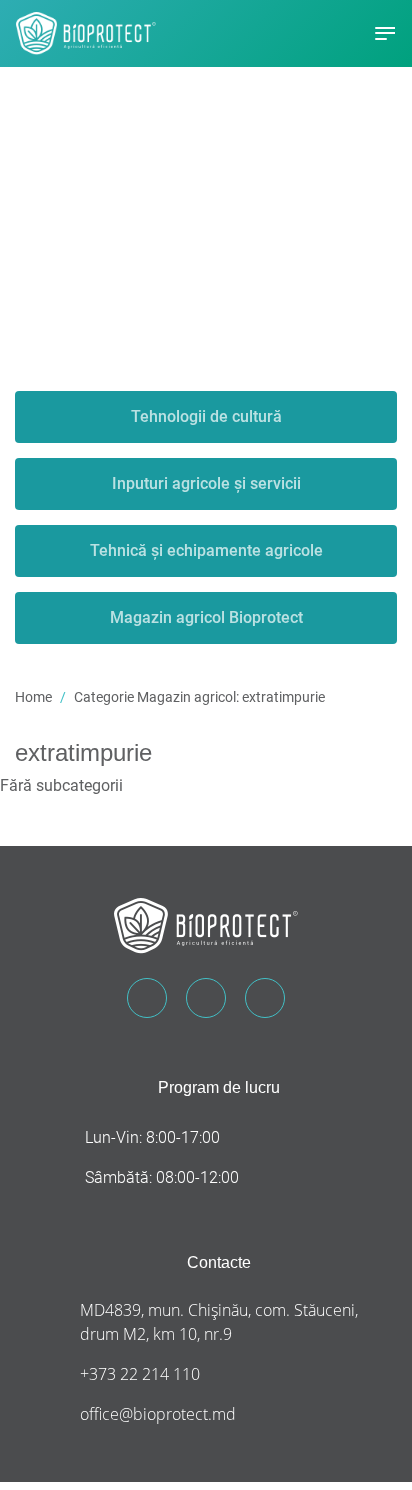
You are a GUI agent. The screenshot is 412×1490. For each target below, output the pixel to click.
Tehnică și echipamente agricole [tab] (206, 550)
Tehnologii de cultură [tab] (206, 416)
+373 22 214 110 (140, 1374)
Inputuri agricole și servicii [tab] (206, 483)
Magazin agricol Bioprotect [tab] (206, 617)
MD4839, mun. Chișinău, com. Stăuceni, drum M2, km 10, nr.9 (219, 1322)
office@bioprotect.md (158, 1414)
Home (33, 697)
